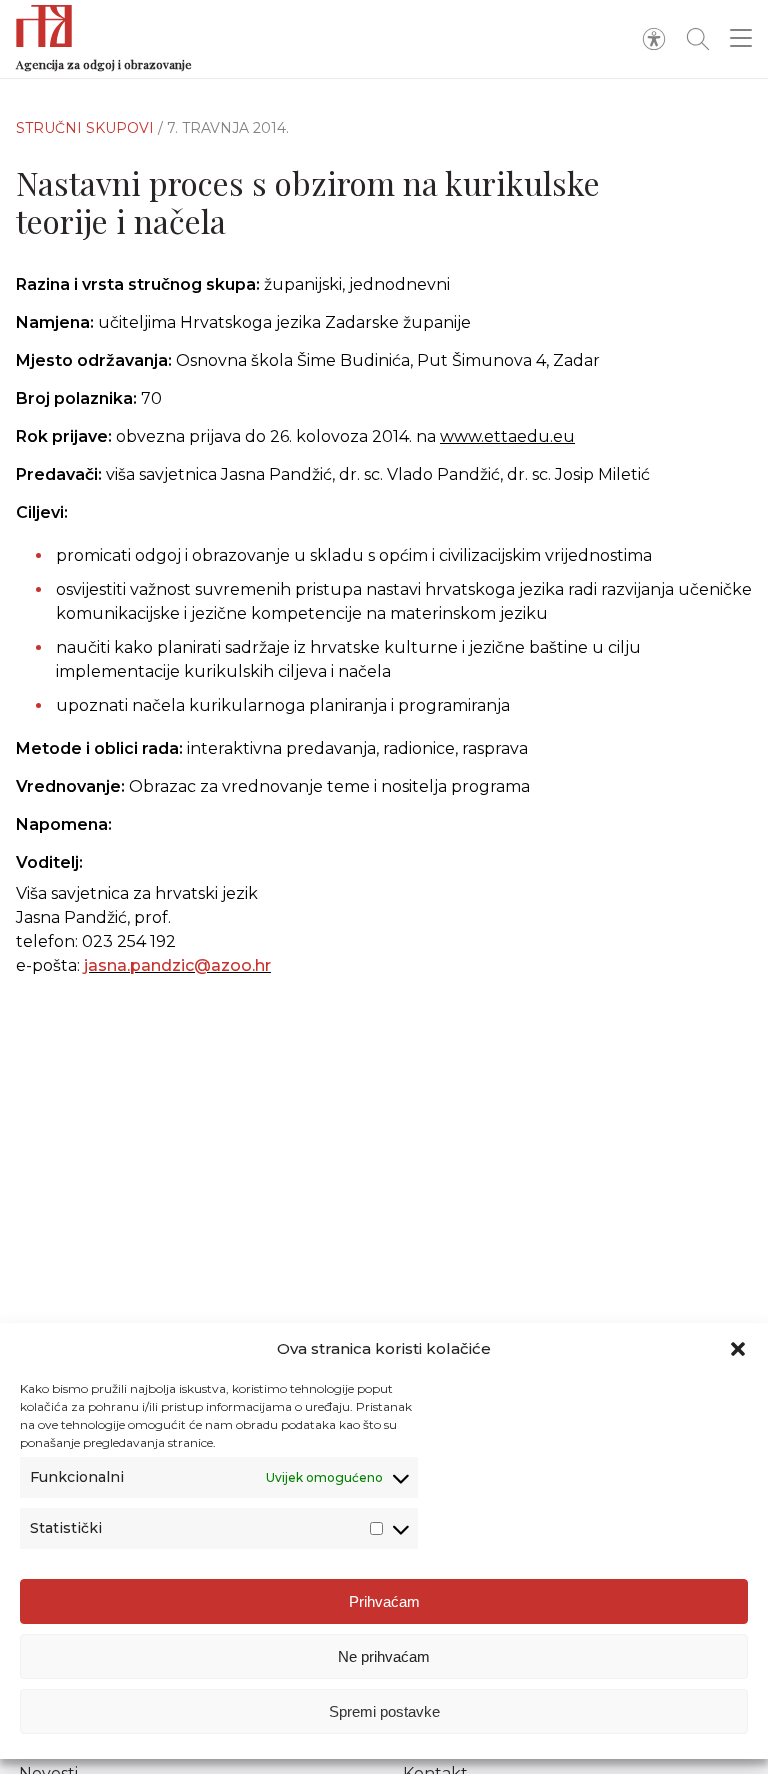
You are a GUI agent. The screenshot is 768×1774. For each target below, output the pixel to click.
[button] (738, 1349)
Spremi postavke (384, 1711)
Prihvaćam (384, 1601)
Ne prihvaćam (384, 1656)
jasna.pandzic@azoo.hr (177, 965)
